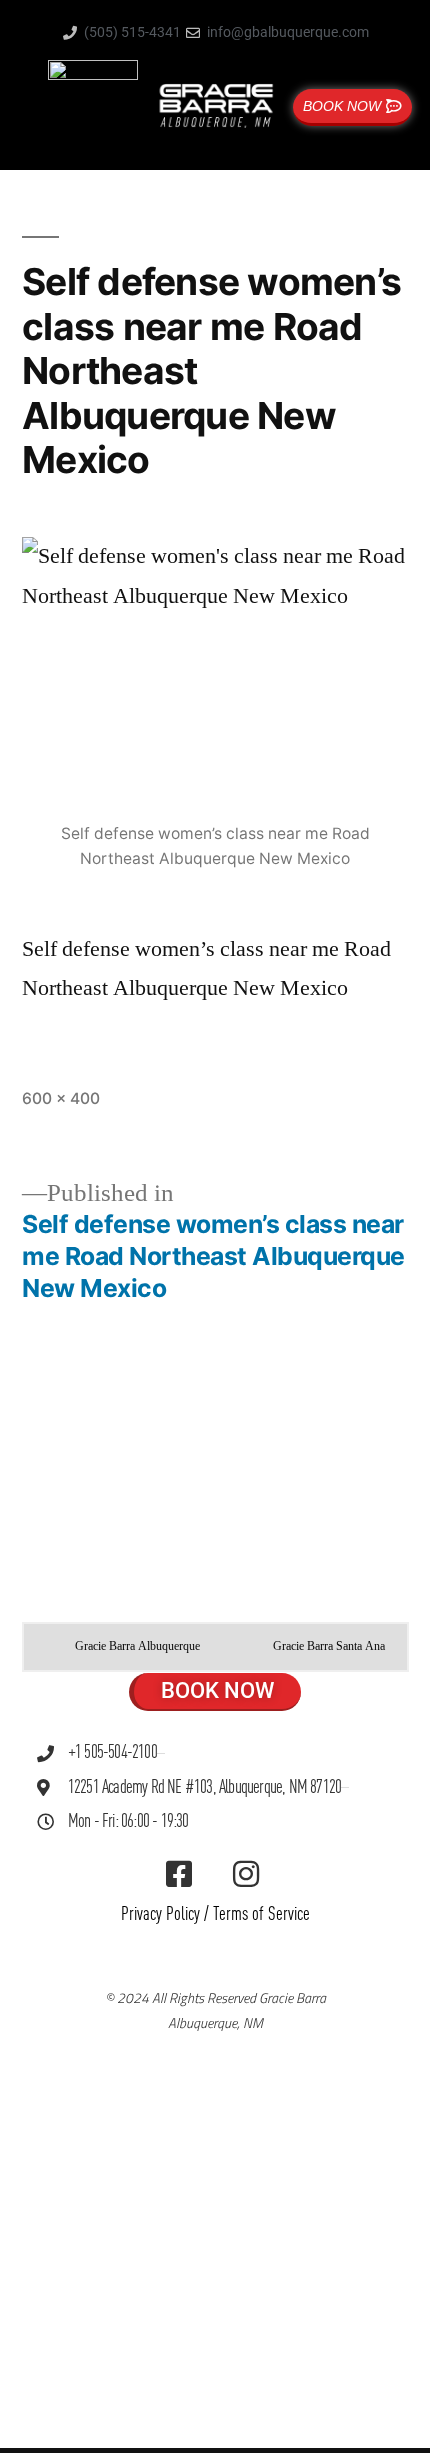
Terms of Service (261, 1914)
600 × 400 (61, 1098)
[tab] (123, 1647)
